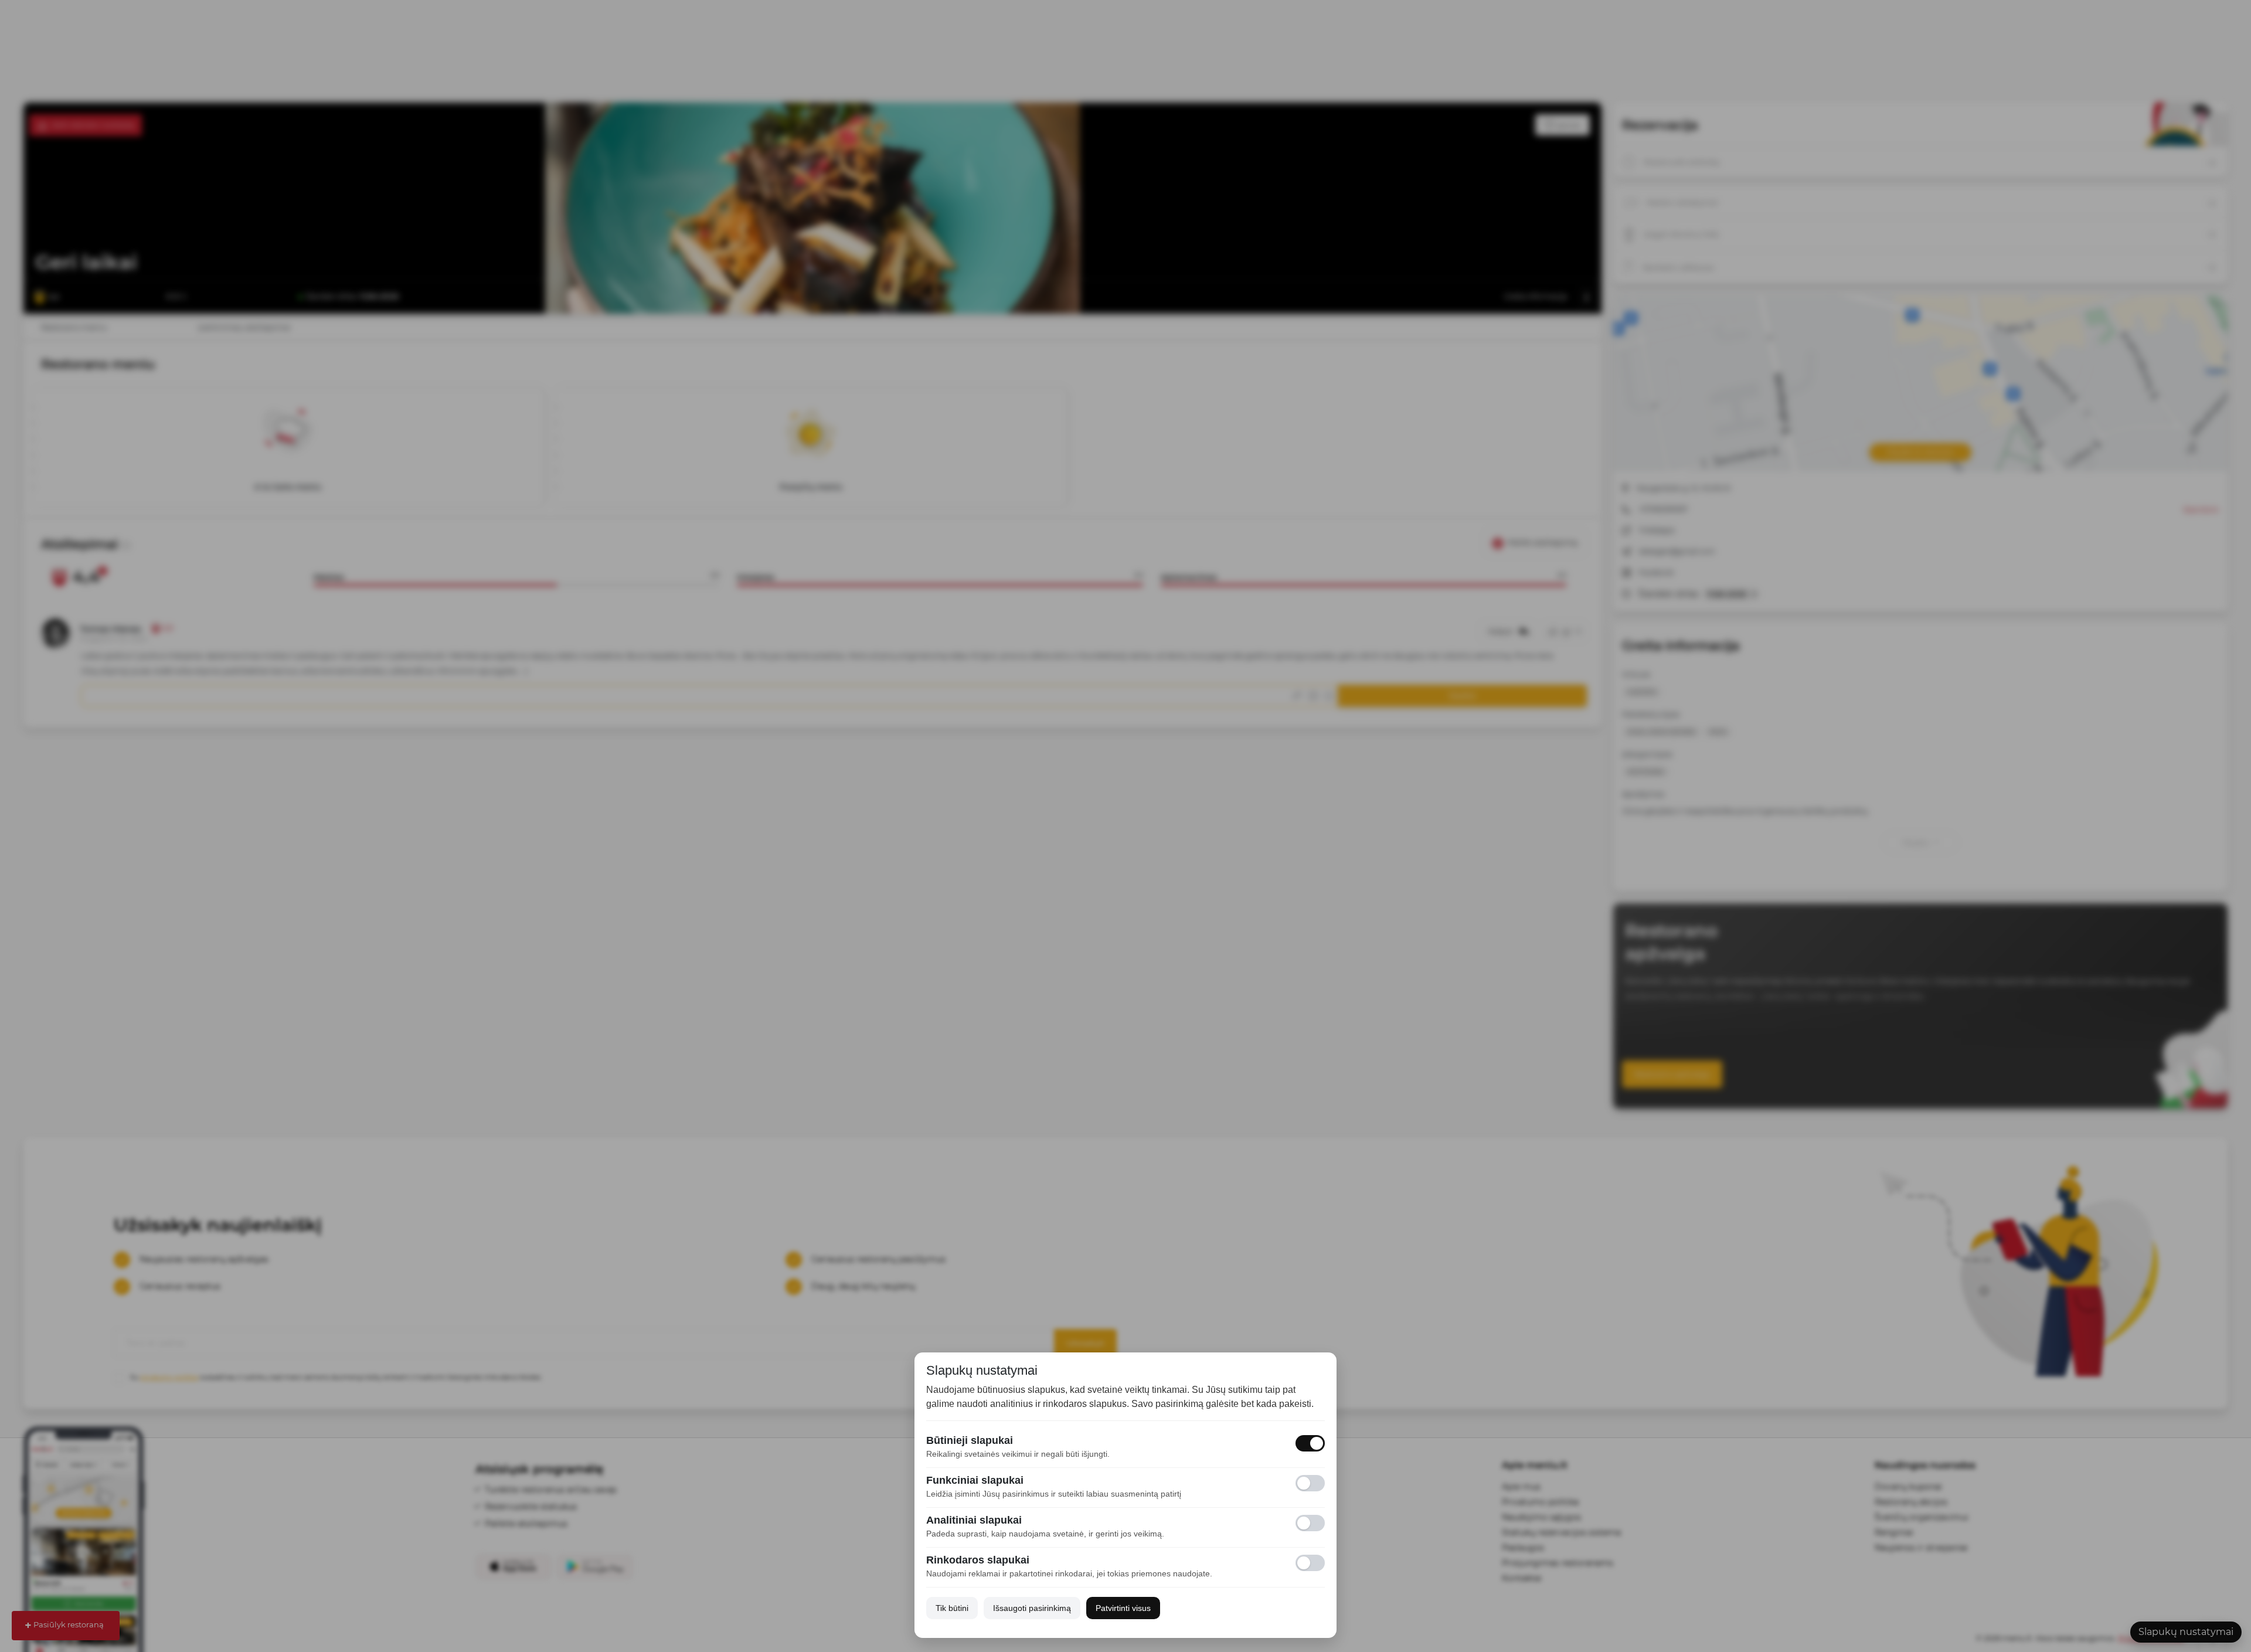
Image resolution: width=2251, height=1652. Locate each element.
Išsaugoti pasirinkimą (1032, 1608)
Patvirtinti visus (1123, 1608)
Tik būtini (952, 1608)
